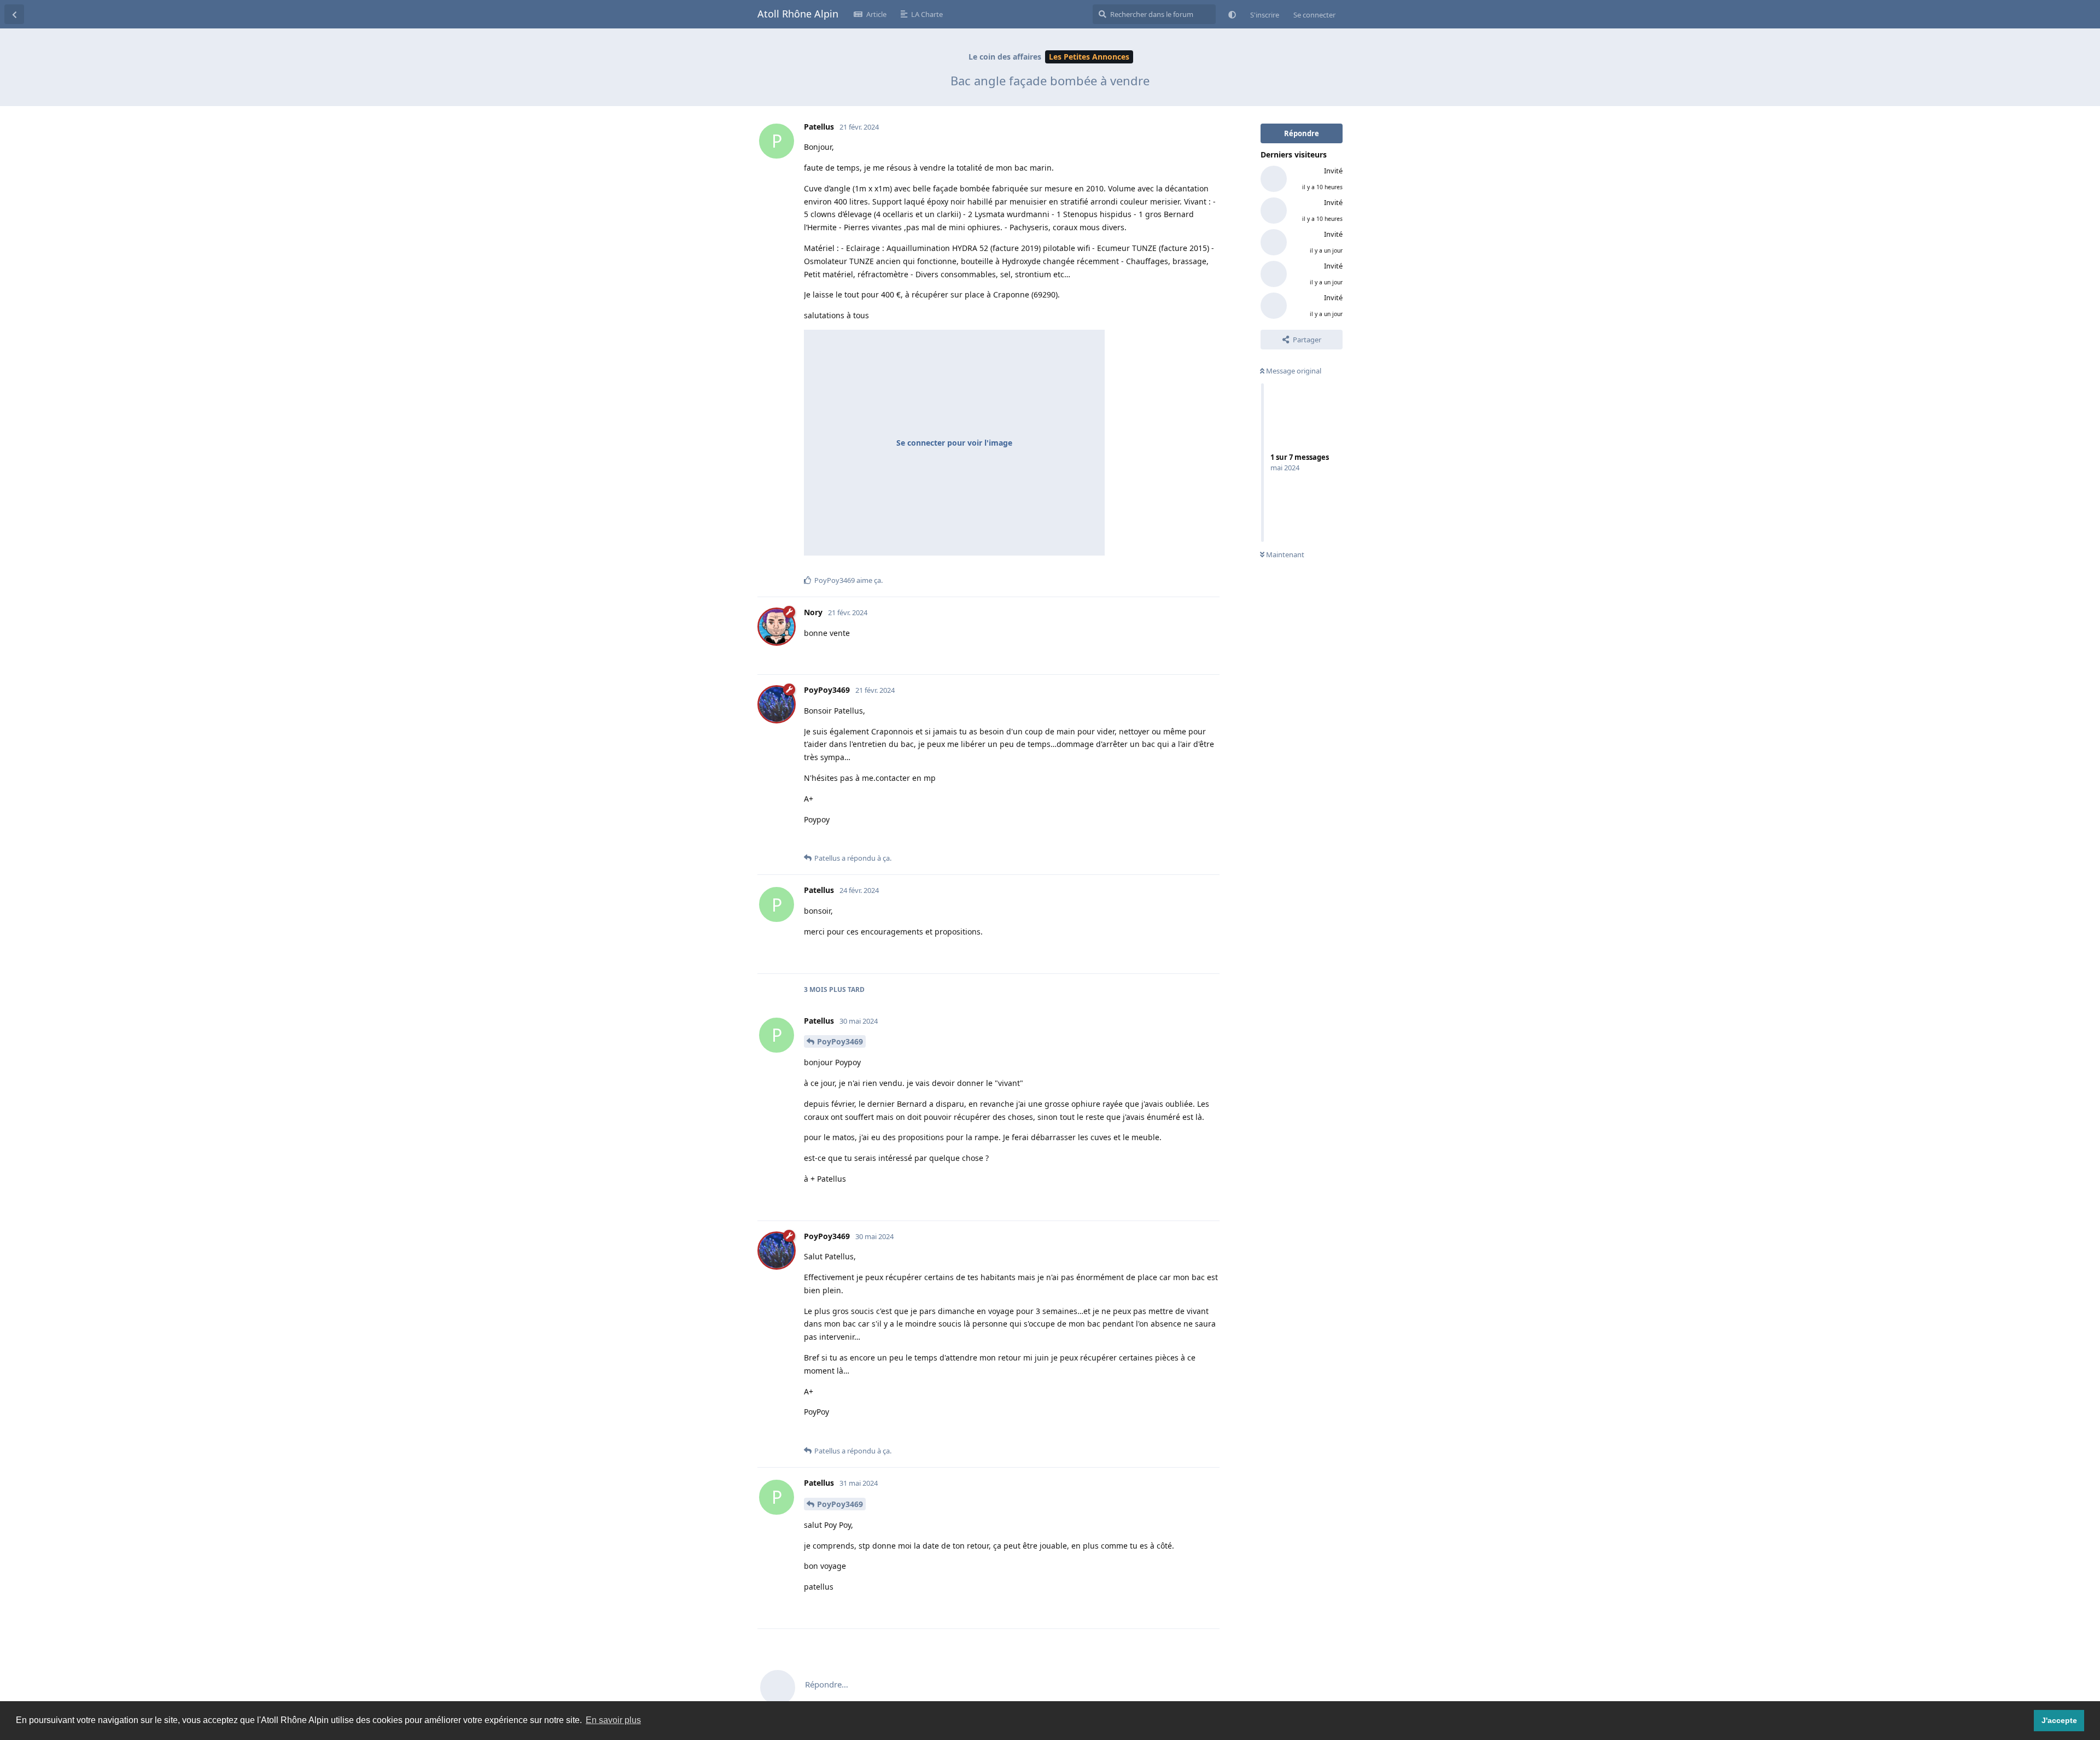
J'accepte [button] (2059, 1720)
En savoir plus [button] (613, 1720)
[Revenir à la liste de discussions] (14, 14)
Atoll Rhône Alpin (798, 14)
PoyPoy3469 (840, 1041)
